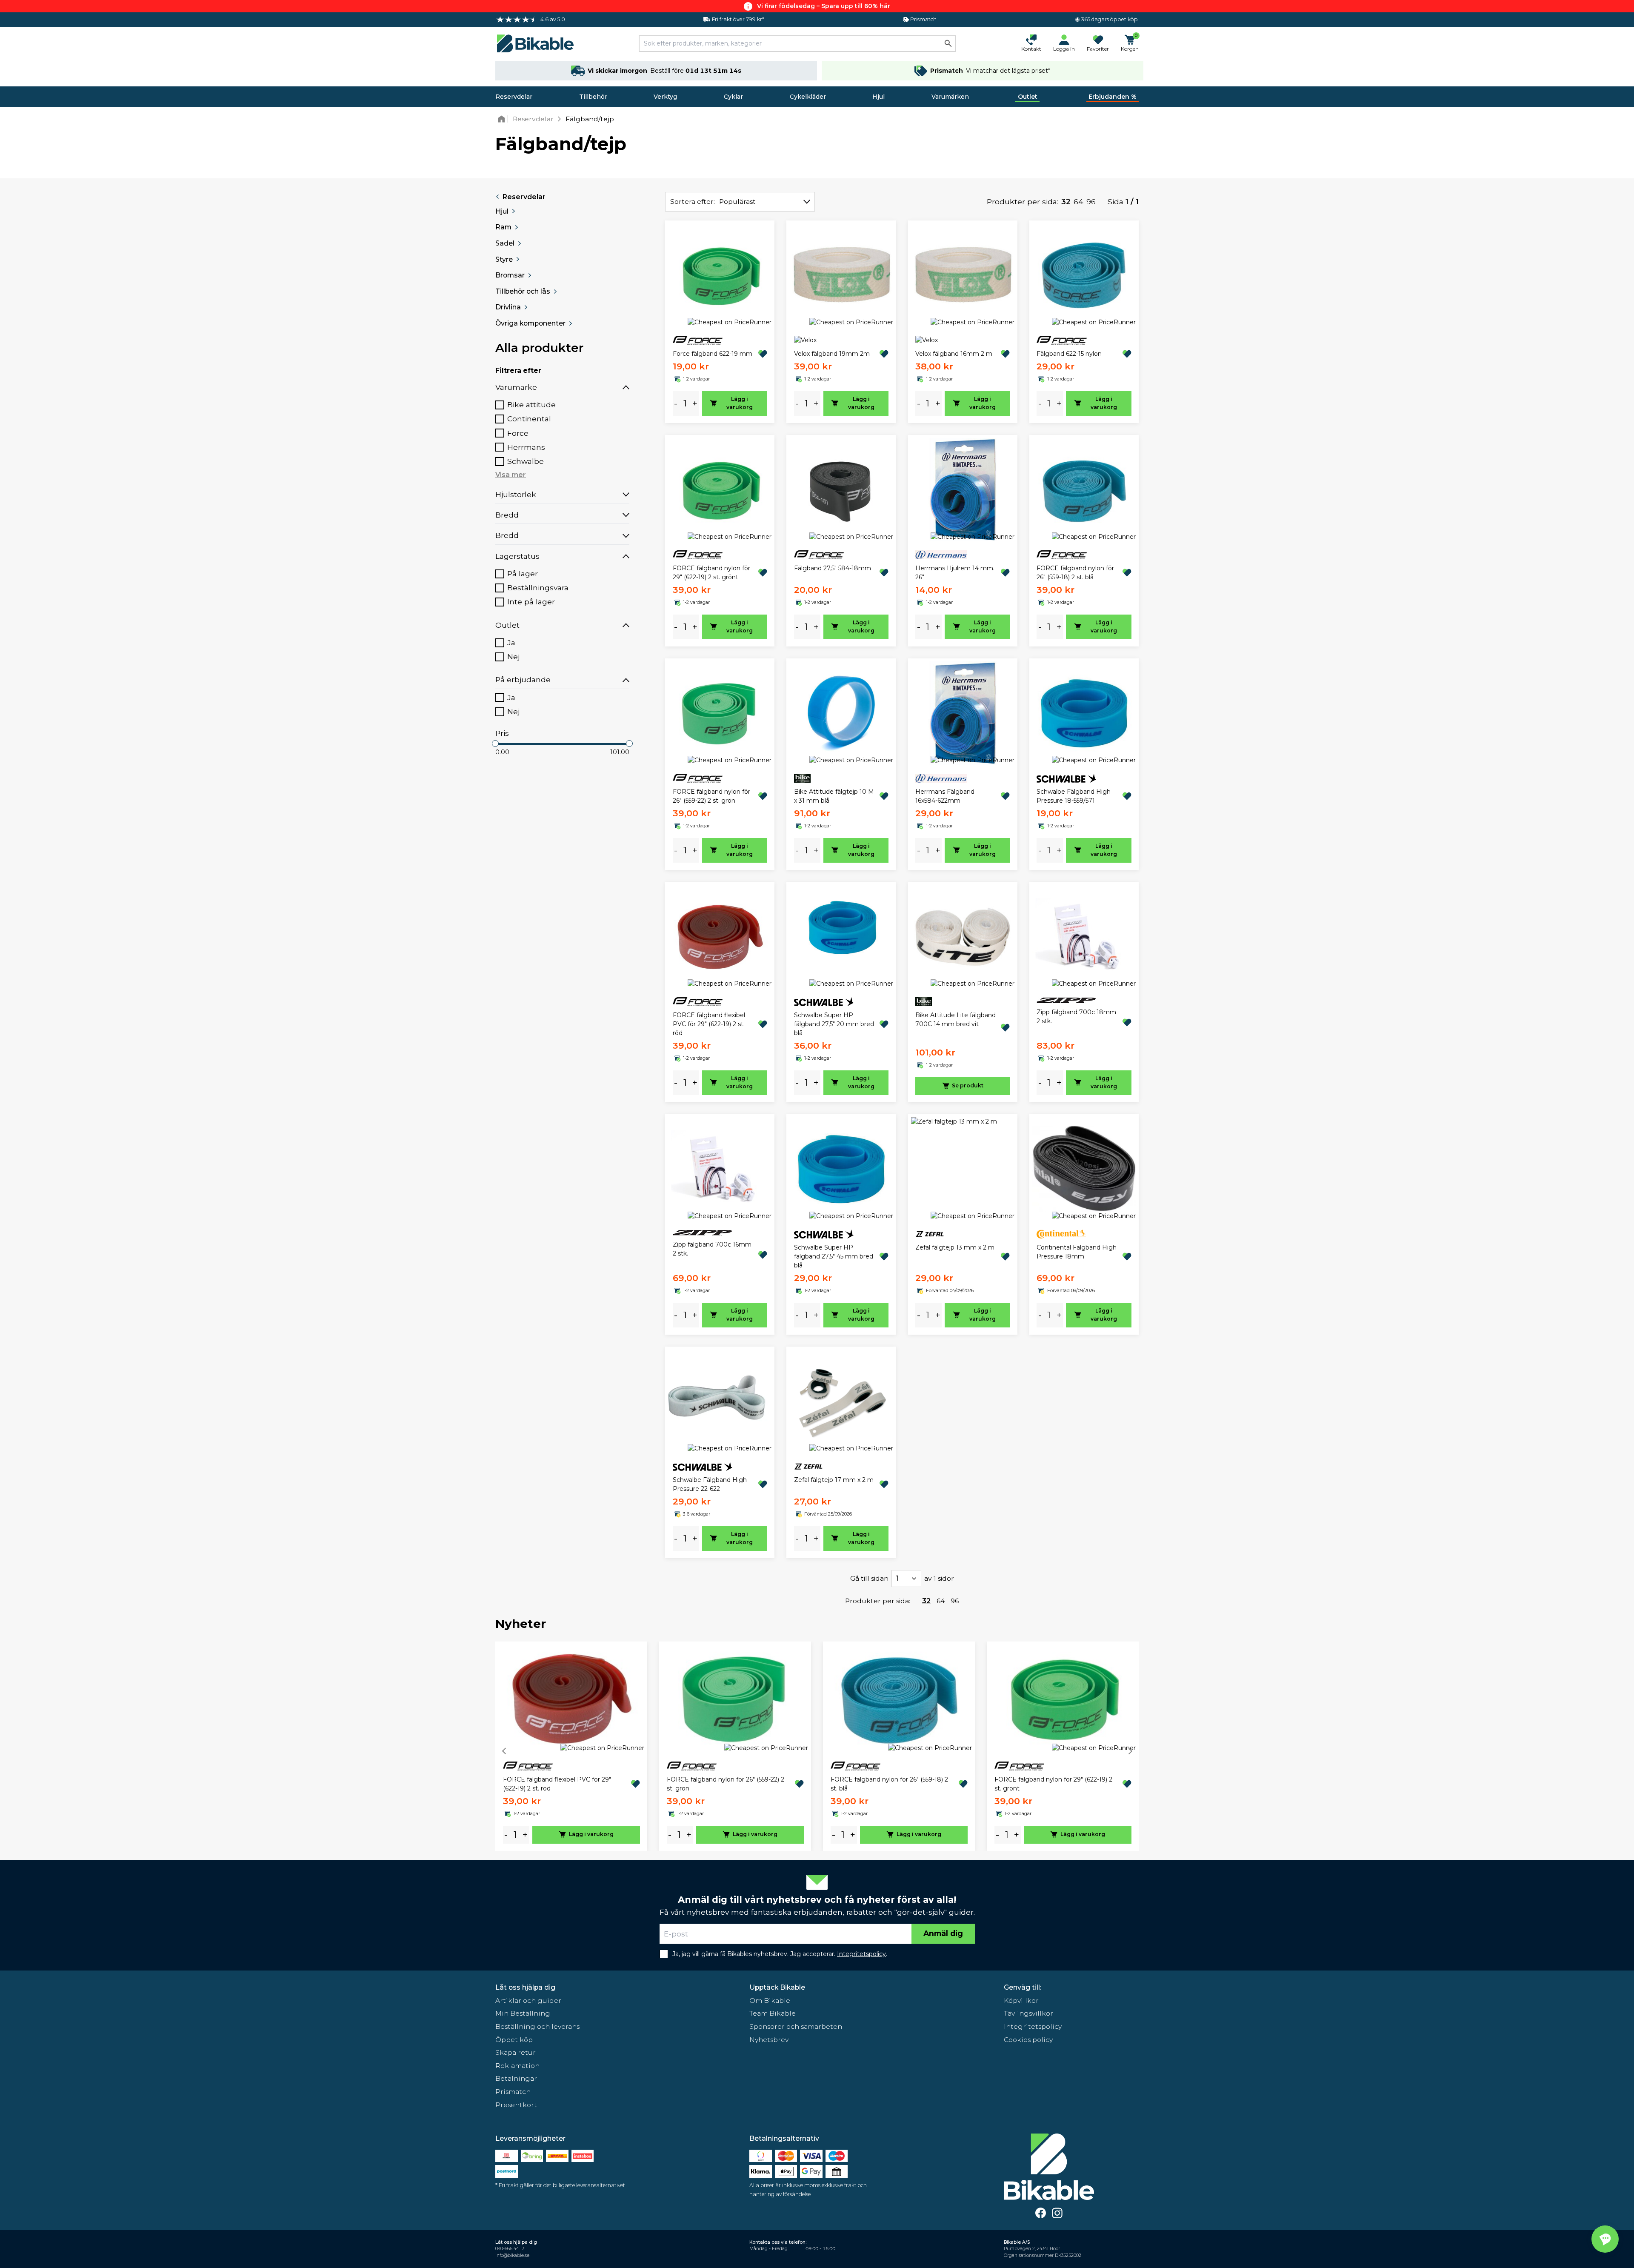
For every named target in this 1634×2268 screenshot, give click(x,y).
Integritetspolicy (1033, 2026)
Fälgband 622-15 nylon (1069, 354)
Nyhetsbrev (769, 2040)
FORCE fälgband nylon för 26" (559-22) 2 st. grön (711, 796)
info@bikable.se (512, 2255)
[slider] (495, 744)
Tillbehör (593, 97)
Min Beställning (523, 2013)
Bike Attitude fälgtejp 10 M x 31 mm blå (834, 796)
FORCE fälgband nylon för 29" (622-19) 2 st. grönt (711, 573)
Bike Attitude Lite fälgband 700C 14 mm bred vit (956, 1020)
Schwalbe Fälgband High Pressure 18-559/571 (1074, 796)
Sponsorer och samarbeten (796, 2026)
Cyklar (733, 97)
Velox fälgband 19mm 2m (832, 354)
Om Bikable (770, 2001)
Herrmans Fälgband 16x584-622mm (945, 796)
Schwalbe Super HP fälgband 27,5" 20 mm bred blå (834, 1024)
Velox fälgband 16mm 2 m (954, 354)
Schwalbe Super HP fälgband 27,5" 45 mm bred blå (834, 1256)
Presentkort (516, 2105)
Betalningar (516, 2078)
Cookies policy (1028, 2040)
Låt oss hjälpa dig (525, 1987)
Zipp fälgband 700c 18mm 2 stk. (1076, 1017)
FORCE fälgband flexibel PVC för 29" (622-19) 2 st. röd (709, 1024)
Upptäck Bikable (777, 1987)
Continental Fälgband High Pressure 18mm (1077, 1252)
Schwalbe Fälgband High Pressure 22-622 (710, 1484)
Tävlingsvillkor (1028, 2013)
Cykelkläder (808, 97)
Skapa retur (516, 2052)
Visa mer (511, 475)
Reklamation (517, 2066)
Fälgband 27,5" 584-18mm (833, 568)
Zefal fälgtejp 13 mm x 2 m (955, 1247)
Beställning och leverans (537, 2026)
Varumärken (950, 97)
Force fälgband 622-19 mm (713, 354)
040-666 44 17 (510, 2249)
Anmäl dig (943, 1933)
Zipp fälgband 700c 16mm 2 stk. (712, 1249)
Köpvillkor (1021, 2001)
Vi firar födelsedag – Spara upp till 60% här (824, 6)
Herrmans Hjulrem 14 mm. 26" (955, 573)
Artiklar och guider (528, 2001)
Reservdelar (514, 97)
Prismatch (513, 2092)
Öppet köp (514, 2040)
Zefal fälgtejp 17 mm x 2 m (834, 1480)
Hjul (878, 97)
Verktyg (665, 97)
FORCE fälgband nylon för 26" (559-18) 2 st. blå (1075, 573)
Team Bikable (773, 2013)
